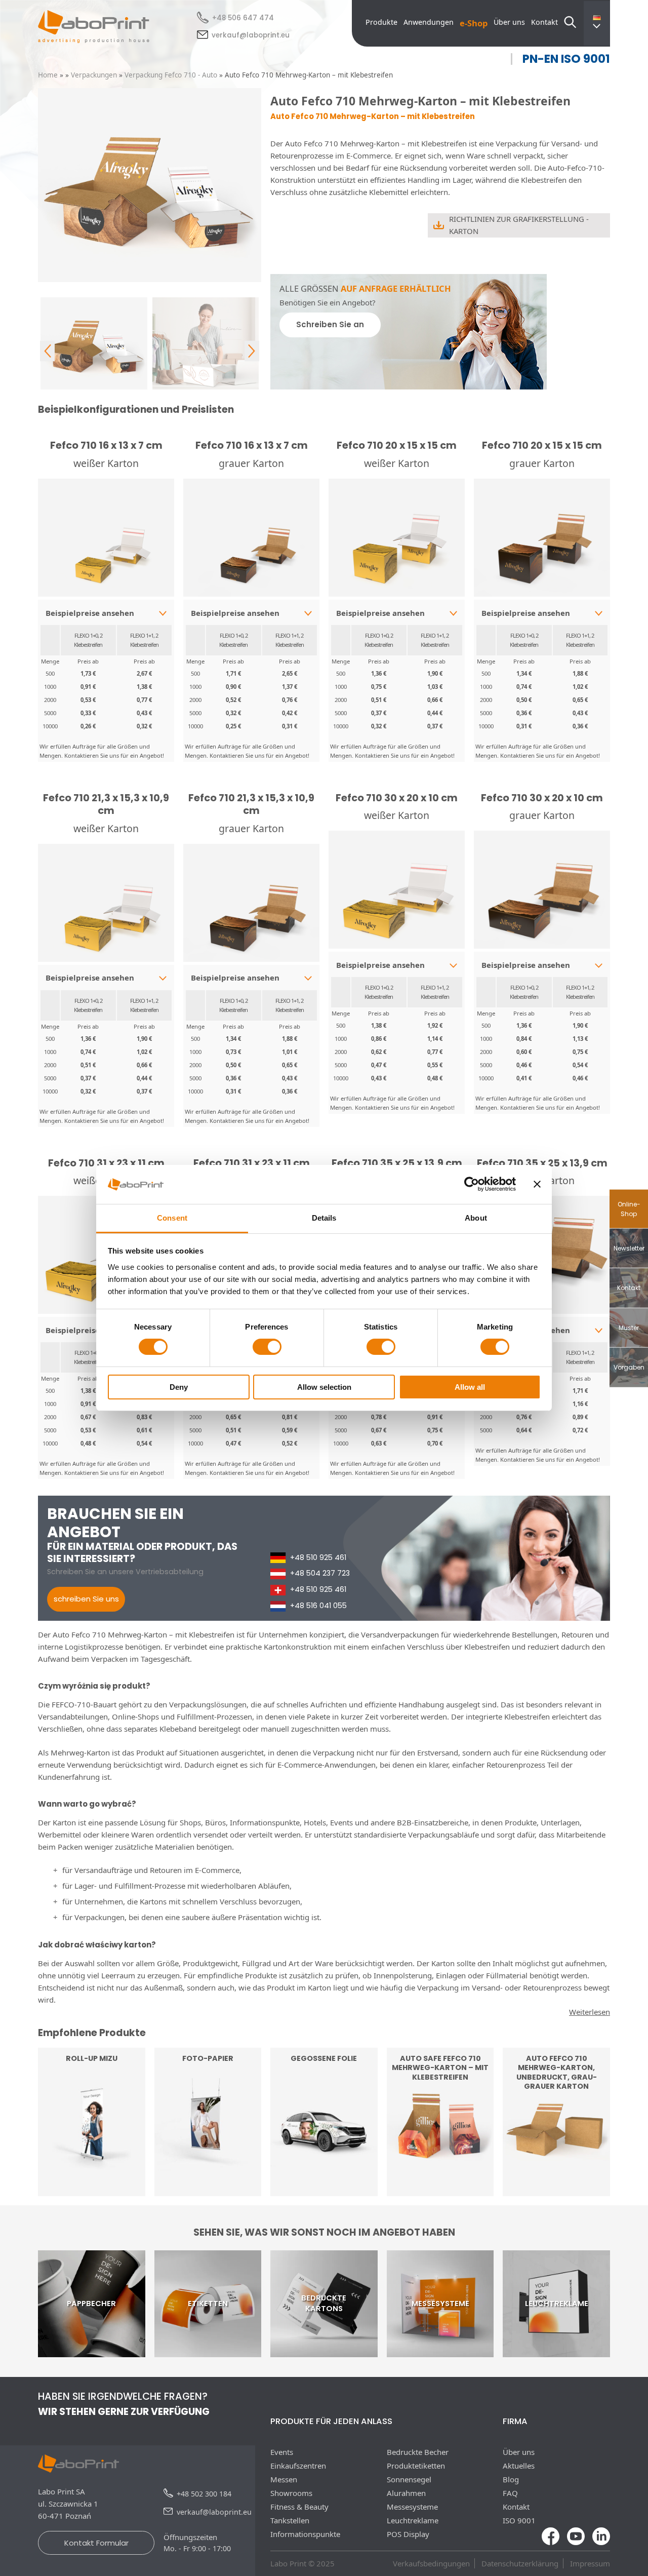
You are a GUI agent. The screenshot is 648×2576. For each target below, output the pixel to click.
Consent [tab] (172, 1218)
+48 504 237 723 (320, 1573)
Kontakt (544, 22)
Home (48, 75)
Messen (284, 2479)
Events (282, 2452)
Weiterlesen (208, 2170)
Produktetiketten (416, 2466)
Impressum (590, 2563)
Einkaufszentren (298, 2466)
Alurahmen (406, 2493)
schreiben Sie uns (86, 1599)
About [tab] (476, 1218)
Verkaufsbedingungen (431, 2563)
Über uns (509, 22)
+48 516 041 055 (318, 1606)
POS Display (408, 2534)
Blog (511, 2479)
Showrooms (291, 2493)
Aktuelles (519, 2466)
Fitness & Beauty (299, 2507)
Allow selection (324, 1387)
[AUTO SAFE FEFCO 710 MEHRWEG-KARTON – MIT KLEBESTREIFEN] (440, 2190)
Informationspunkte (305, 2534)
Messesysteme (412, 2507)
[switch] (267, 1347)
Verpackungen (94, 75)
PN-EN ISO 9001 (566, 59)
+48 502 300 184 (204, 2494)
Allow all (470, 1387)
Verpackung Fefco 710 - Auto (171, 75)
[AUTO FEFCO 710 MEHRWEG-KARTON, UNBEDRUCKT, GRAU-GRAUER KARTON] (556, 2190)
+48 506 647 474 (243, 18)
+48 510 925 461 (318, 1557)
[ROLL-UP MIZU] (92, 2190)
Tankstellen (290, 2520)
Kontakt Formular (96, 2543)
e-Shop (474, 23)
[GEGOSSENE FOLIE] (324, 2190)
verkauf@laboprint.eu (251, 35)
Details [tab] (324, 1218)
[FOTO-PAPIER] (208, 2190)
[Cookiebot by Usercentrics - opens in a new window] (472, 1184)
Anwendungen (429, 22)
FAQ (510, 2493)
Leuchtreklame (413, 2520)
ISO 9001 (519, 2520)
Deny (179, 1387)
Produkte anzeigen (92, 2164)
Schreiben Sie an (330, 324)
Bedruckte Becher (418, 2452)
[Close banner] (537, 1184)
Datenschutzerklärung (520, 2563)
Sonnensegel (409, 2479)
